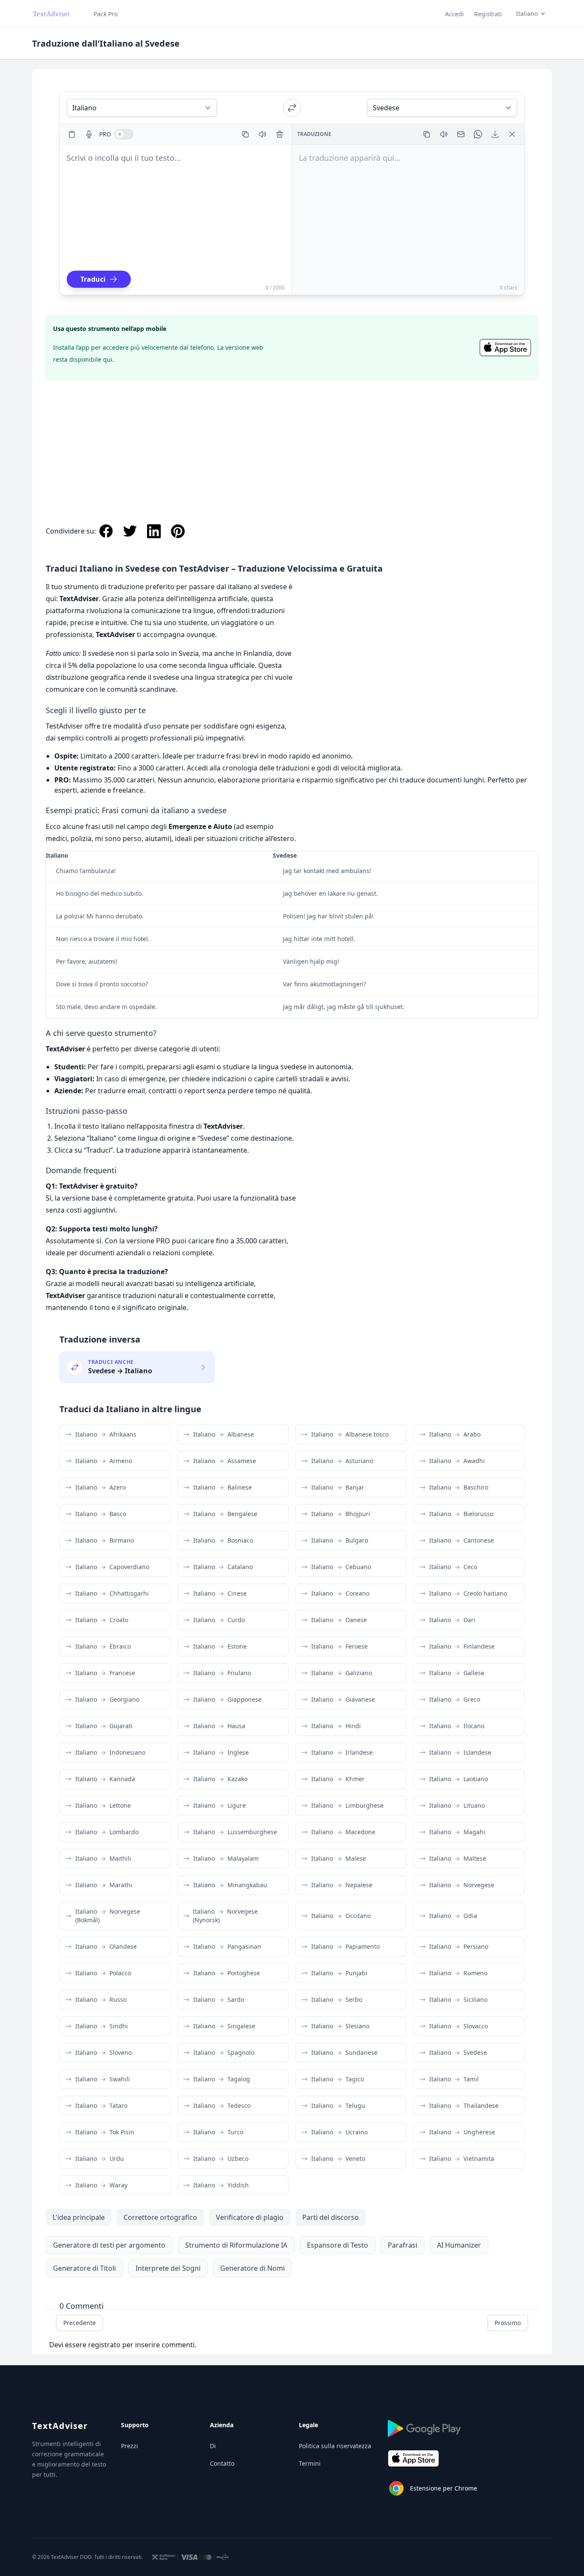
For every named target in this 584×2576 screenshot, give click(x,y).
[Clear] (280, 134)
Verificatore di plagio (250, 2217)
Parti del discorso (330, 2217)
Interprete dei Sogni (168, 2268)
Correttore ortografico (160, 2217)
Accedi (454, 14)
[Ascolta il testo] (263, 134)
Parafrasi (403, 2245)
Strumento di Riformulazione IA (236, 2245)
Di (213, 2446)
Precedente (80, 2323)
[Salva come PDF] (495, 134)
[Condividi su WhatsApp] (478, 134)
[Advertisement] (292, 443)
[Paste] (72, 134)
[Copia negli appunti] (245, 134)
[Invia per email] (461, 134)
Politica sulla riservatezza (335, 2446)
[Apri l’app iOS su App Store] (505, 348)
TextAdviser (60, 2426)
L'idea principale (79, 2217)
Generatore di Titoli (84, 2268)
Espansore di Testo (338, 2245)
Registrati (488, 14)
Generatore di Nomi (252, 2268)
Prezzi (130, 2446)
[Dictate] (89, 134)
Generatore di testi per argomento (109, 2245)
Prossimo (508, 2323)
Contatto (222, 2463)
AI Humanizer (459, 2245)
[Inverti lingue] (292, 108)
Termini (310, 2463)
